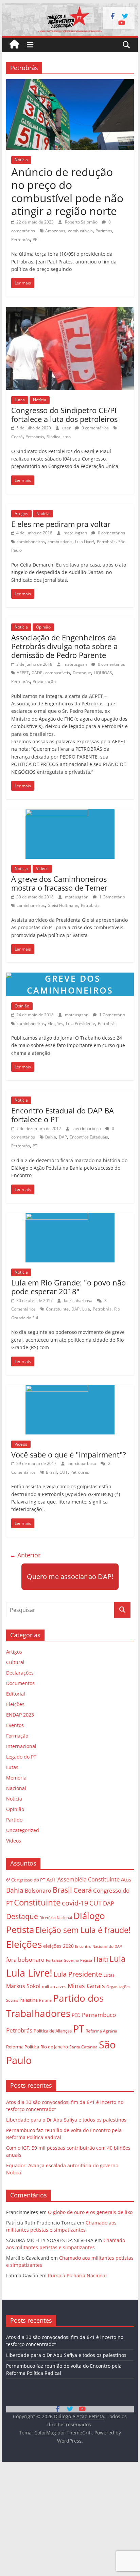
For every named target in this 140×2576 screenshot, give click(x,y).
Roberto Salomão (82, 222)
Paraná (45, 2000)
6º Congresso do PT (26, 1880)
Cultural (15, 1662)
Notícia (21, 160)
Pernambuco (99, 2015)
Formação (17, 1736)
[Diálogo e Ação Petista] (70, 7)
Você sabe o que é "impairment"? (69, 1454)
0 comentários (95, 428)
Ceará (17, 437)
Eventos (15, 1725)
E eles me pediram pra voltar (61, 524)
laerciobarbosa (87, 1129)
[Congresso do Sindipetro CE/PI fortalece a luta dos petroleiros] (70, 311)
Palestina (29, 2000)
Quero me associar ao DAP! (70, 1577)
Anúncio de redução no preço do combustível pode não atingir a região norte (67, 191)
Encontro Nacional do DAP (99, 1946)
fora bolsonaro (25, 1960)
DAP (63, 1137)
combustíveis (80, 231)
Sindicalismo (59, 437)
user (67, 428)
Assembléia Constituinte (89, 1879)
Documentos (20, 1683)
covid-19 (75, 1903)
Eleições (55, 1024)
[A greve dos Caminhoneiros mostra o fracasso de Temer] (70, 813)
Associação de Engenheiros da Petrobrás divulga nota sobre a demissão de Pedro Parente (64, 646)
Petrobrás (21, 240)
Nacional (16, 1788)
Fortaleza (54, 1960)
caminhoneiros (31, 542)
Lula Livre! (85, 542)
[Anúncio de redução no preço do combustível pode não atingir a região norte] (70, 83)
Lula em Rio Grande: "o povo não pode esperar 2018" (68, 1287)
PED (76, 2015)
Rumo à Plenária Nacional (77, 2275)
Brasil (51, 1472)
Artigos (21, 514)
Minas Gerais (86, 1986)
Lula (86, 1309)
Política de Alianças (53, 2031)
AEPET (23, 673)
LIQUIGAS (103, 673)
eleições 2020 (58, 1946)
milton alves (54, 1986)
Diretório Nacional (56, 1918)
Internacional (21, 1746)
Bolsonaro (38, 1891)
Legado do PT (21, 1757)
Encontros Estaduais (89, 1137)
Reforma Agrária (101, 2031)
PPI (36, 240)
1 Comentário (112, 897)
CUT (64, 1472)
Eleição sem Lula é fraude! (83, 1930)
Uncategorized (23, 1830)
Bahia (51, 1137)
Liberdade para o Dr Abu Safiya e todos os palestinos (66, 2120)
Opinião (43, 627)
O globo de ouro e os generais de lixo (90, 2212)
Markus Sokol (23, 1986)
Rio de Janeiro (54, 2047)
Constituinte (57, 1309)
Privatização (44, 682)
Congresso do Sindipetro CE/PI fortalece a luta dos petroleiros (64, 414)
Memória (16, 1778)
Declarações (20, 1673)
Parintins (104, 231)
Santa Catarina (83, 2047)
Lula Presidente (81, 1024)
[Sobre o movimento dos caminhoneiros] (70, 977)
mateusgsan (76, 533)
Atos (126, 1879)
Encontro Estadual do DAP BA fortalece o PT (63, 1115)
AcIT (51, 1879)
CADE (37, 673)
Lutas (20, 400)
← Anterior (25, 1555)
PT (35, 1146)
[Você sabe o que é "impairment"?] (70, 1389)
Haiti (101, 1959)
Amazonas (55, 231)
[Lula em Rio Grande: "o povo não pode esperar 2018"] (70, 1217)
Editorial (16, 1694)
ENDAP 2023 (20, 1715)
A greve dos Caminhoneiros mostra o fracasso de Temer (59, 883)
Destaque (82, 673)
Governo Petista (78, 1960)
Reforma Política (23, 2047)
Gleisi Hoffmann (63, 905)
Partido (14, 1820)
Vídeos (42, 868)
